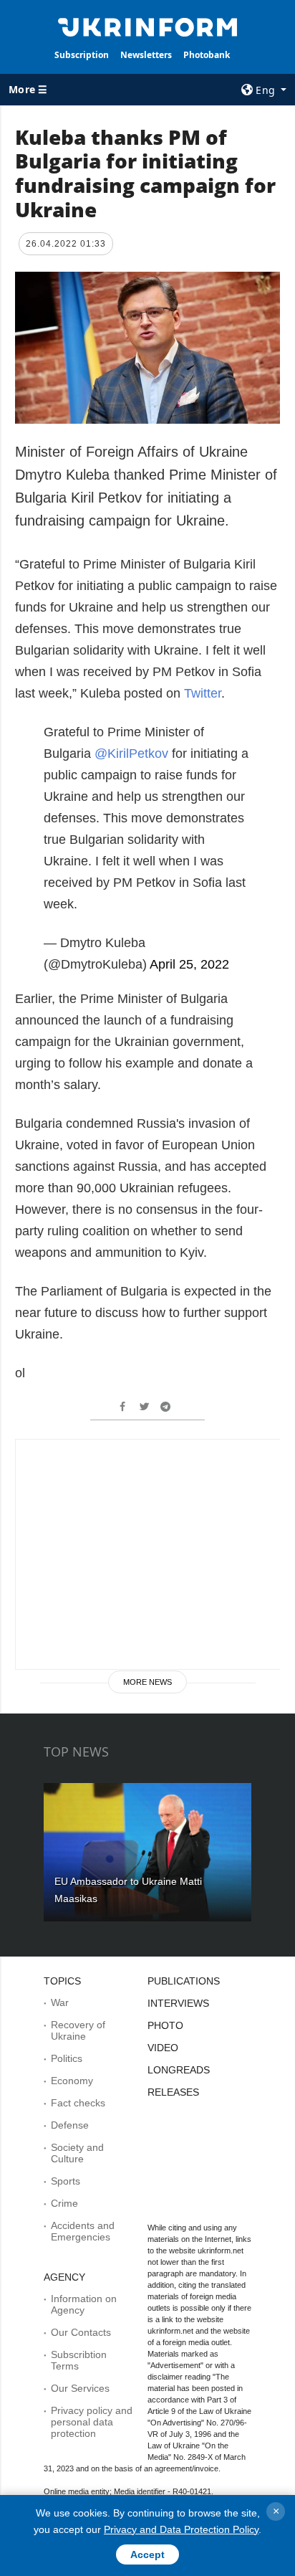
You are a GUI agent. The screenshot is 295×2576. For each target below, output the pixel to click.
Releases (173, 2092)
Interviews (178, 2003)
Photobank (207, 55)
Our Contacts (81, 2332)
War (60, 2002)
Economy (72, 2081)
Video (163, 2048)
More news (147, 1682)
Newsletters (146, 55)
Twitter (203, 693)
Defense (70, 2125)
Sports (66, 2181)
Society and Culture (77, 2153)
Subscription (82, 55)
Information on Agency (84, 2304)
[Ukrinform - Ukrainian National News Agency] (148, 26)
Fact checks (78, 2103)
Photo (165, 2025)
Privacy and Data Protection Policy (181, 2529)
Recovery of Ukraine (78, 2030)
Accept (147, 2554)
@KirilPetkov (131, 754)
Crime (64, 2203)
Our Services (80, 2388)
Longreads (179, 2070)
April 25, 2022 (189, 964)
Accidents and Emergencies (83, 2231)
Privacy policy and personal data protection (92, 2422)
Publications (184, 1981)
